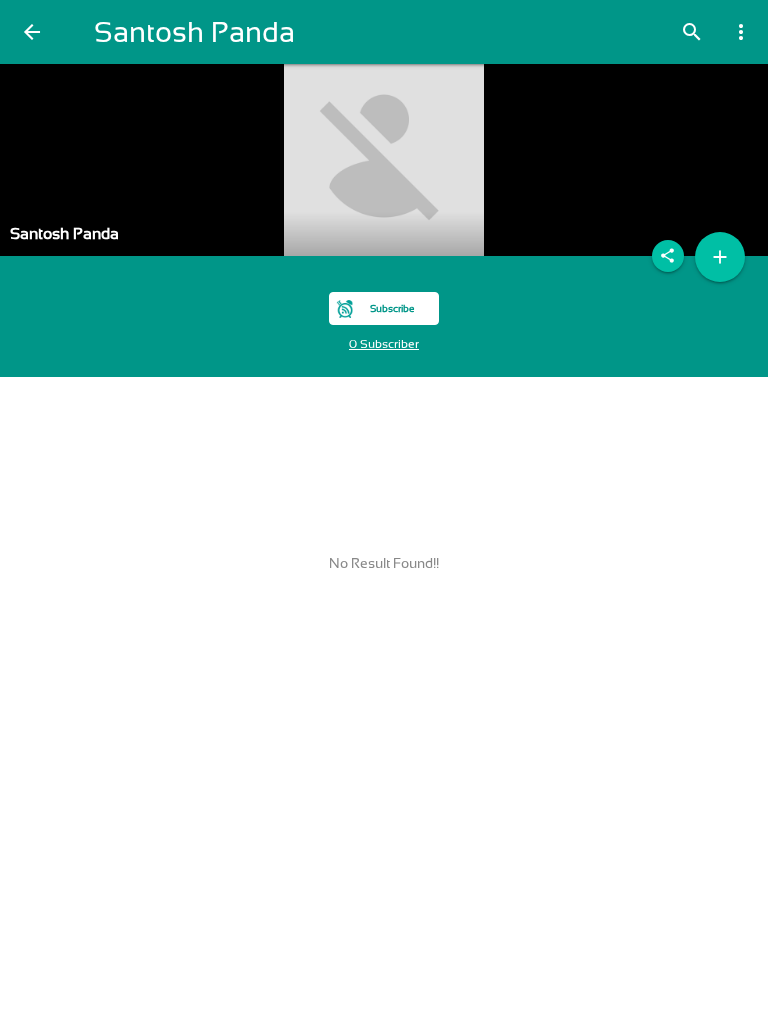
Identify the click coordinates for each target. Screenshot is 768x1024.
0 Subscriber (384, 344)
